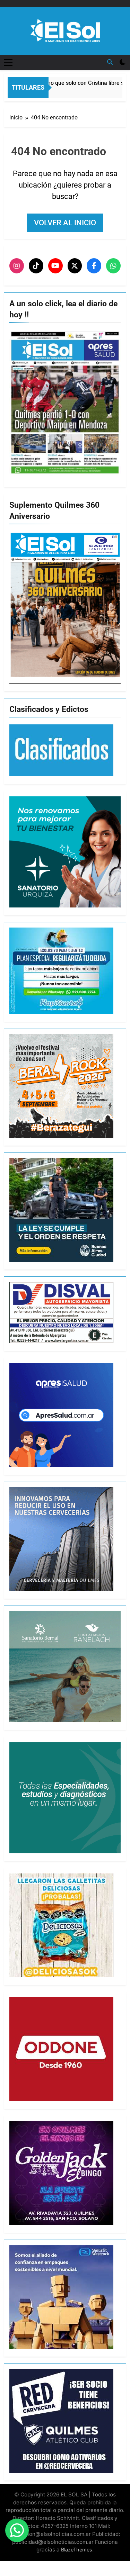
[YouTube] (55, 266)
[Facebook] (94, 266)
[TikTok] (36, 266)
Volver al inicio (65, 223)
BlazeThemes (77, 2550)
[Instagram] (17, 266)
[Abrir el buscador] (110, 62)
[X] (75, 266)
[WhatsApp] (113, 266)
